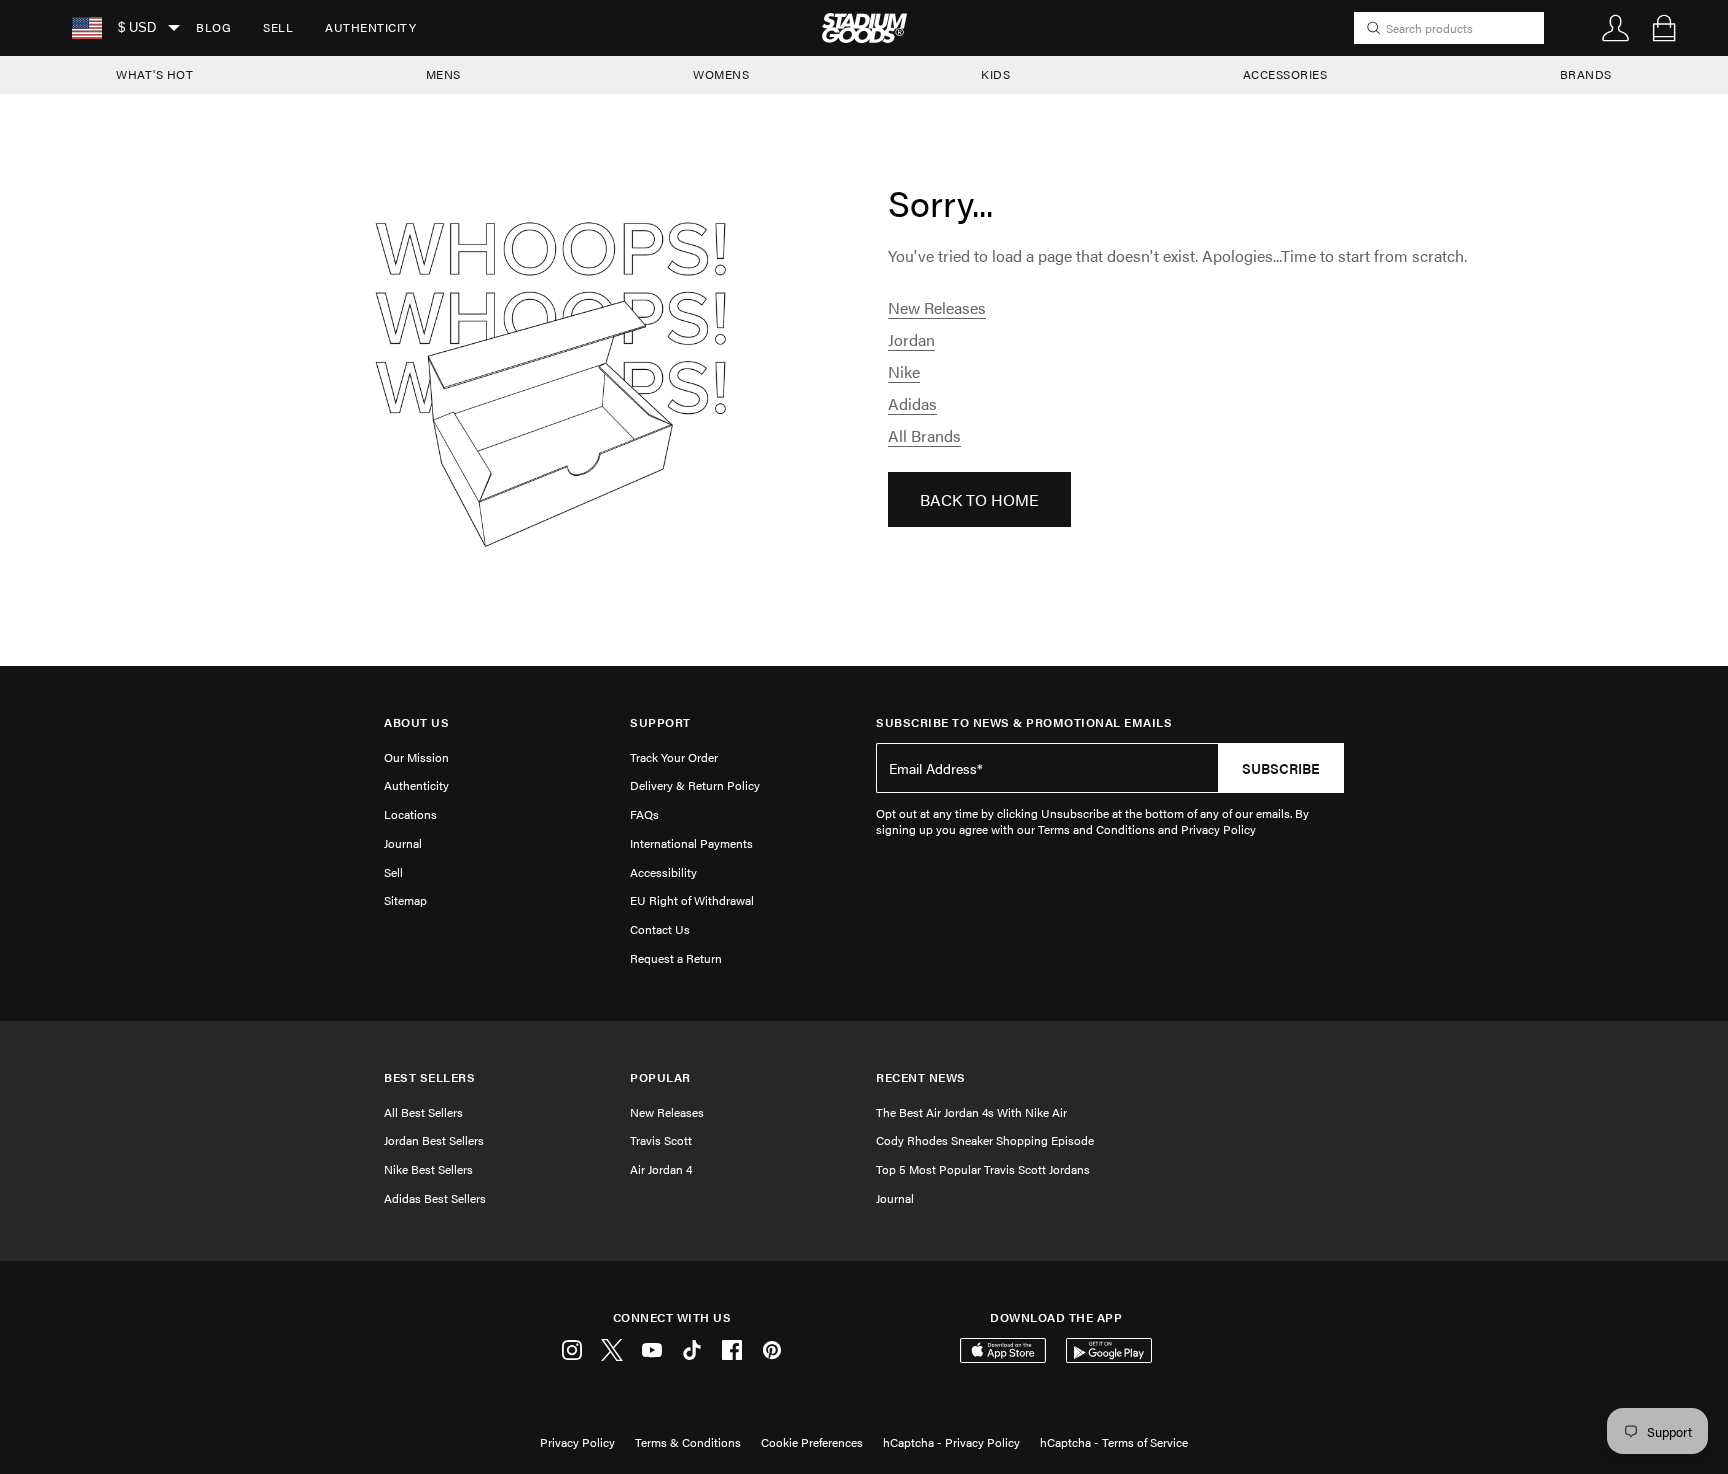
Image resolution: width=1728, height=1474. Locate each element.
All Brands (924, 435)
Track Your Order (674, 757)
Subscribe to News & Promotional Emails (1024, 722)
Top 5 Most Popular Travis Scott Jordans (983, 1169)
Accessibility (663, 872)
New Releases (937, 307)
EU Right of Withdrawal (692, 900)
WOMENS (721, 74)
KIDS (995, 74)
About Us (416, 722)
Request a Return (676, 958)
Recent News (921, 1077)
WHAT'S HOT (154, 74)
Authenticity (370, 27)
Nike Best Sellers (428, 1169)
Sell (278, 27)
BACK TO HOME (979, 499)
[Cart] (1664, 28)
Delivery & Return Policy (695, 785)
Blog (213, 27)
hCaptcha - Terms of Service (1114, 1442)
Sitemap (405, 900)
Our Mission (416, 757)
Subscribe (1281, 768)
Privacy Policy (577, 1442)
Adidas (912, 403)
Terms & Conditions (688, 1442)
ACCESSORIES (1285, 74)
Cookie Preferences (812, 1442)
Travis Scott (661, 1140)
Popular (660, 1077)
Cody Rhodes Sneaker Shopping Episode (985, 1140)
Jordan (911, 339)
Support (660, 722)
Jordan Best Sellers (434, 1140)
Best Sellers (429, 1077)
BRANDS (1586, 74)
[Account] (1616, 28)
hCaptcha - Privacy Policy (951, 1442)
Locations (410, 814)
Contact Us (660, 929)
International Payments (691, 843)
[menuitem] (213, 28)
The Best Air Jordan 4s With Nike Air (971, 1112)
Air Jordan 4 (661, 1169)
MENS (443, 74)
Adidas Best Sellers (435, 1198)
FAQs (644, 814)
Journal (403, 843)
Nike (904, 371)
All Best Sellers (423, 1112)
